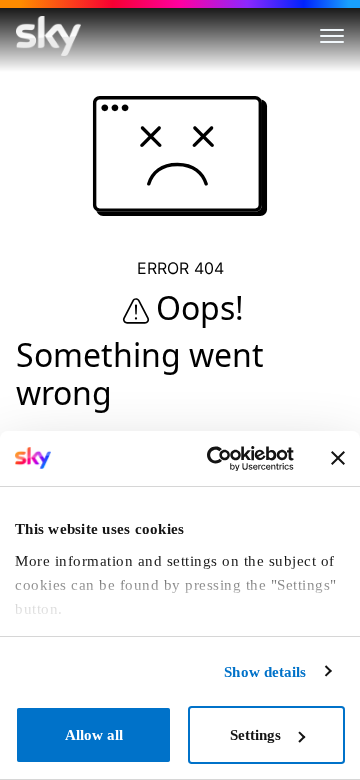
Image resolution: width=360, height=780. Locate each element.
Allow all (94, 735)
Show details (265, 672)
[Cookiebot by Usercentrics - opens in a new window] (216, 459)
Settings (255, 735)
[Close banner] (338, 458)
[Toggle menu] (332, 36)
